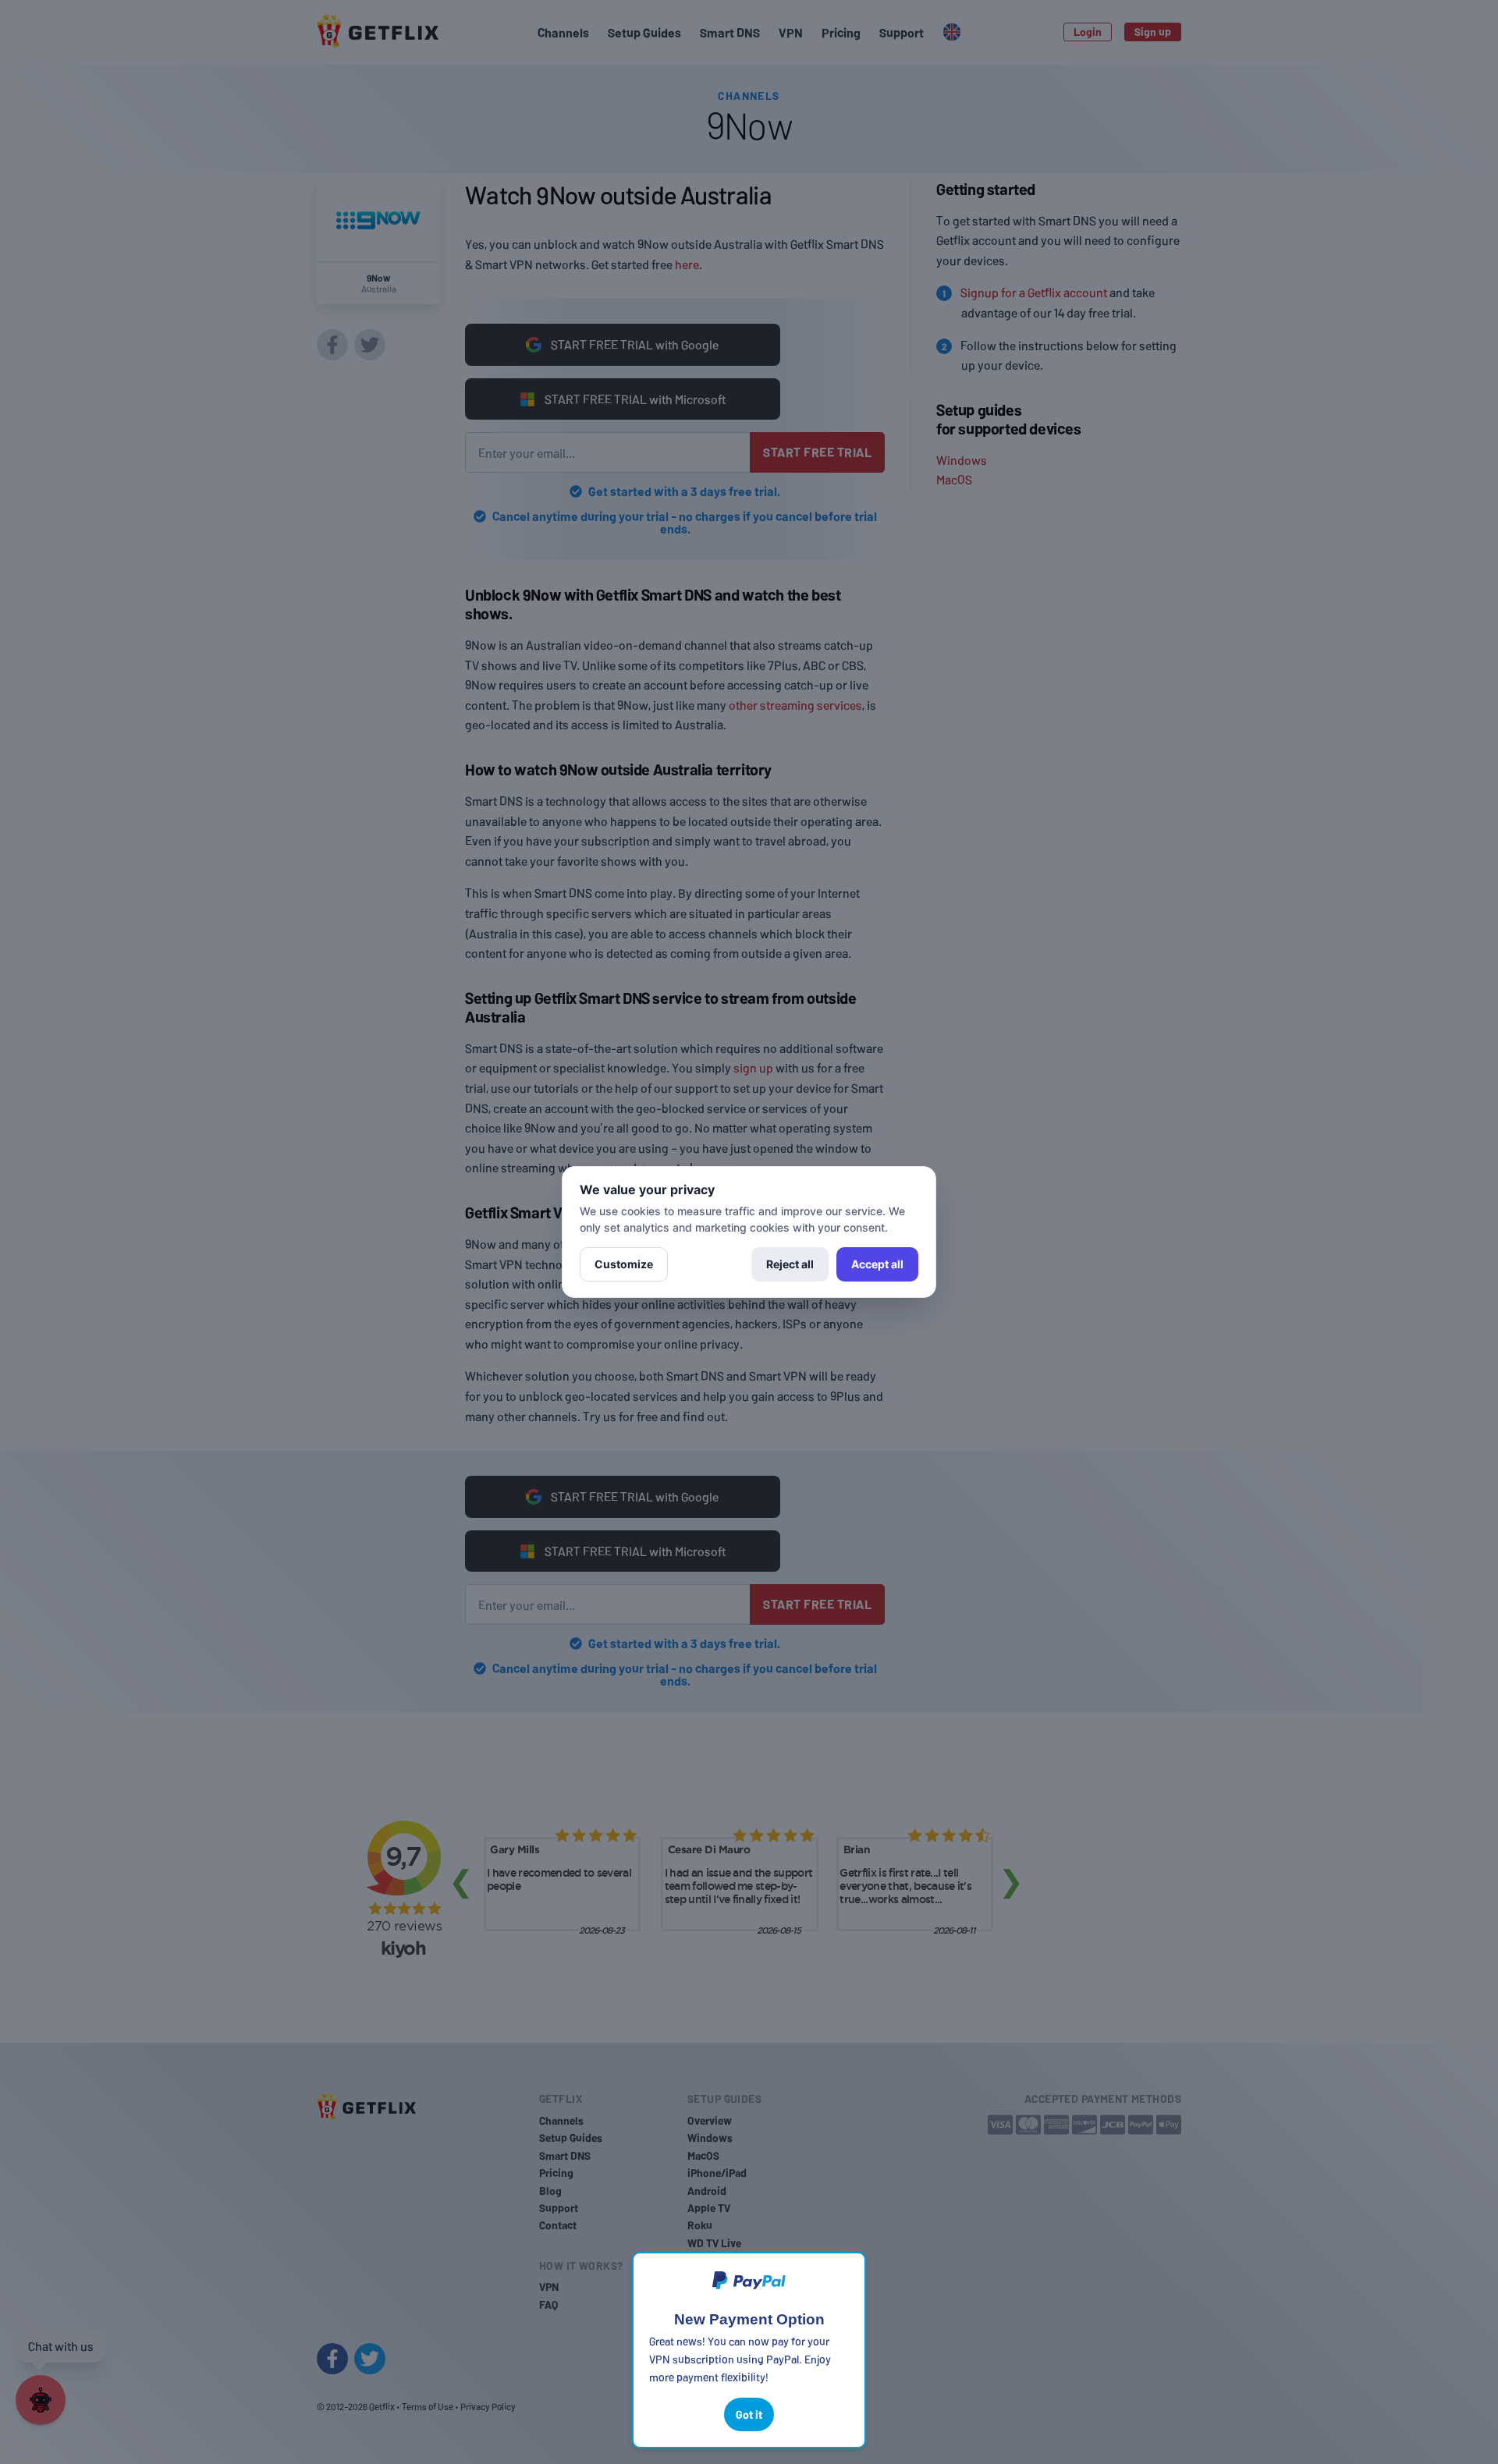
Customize (624, 1264)
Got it (749, 2414)
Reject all (790, 1264)
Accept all (877, 1264)
